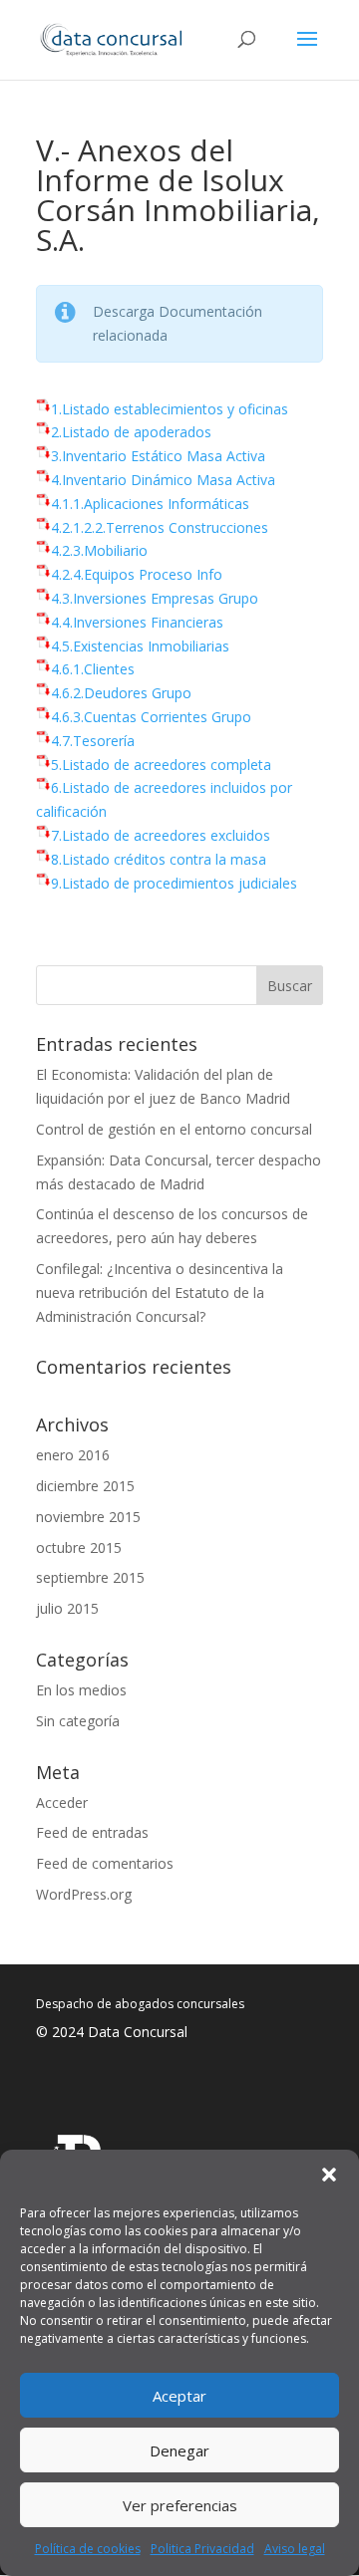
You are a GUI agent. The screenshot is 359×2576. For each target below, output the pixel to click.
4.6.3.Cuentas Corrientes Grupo (151, 717)
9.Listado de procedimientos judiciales (174, 883)
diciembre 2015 (85, 1486)
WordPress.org (84, 1894)
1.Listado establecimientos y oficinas (170, 409)
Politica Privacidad (202, 2549)
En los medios (81, 1690)
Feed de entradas (92, 1832)
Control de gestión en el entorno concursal (174, 1129)
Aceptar (179, 2396)
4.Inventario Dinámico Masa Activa (163, 480)
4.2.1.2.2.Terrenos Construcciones (160, 527)
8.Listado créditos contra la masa (159, 859)
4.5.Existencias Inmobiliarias (140, 646)
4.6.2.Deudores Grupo (121, 693)
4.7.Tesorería (93, 741)
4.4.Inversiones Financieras (137, 622)
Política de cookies (88, 2549)
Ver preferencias (180, 2505)
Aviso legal (295, 2549)
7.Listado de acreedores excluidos (161, 835)
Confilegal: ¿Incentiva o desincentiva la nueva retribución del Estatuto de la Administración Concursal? (160, 1292)
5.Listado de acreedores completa (161, 765)
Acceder (62, 1803)
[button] (329, 2175)
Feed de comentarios (105, 1863)
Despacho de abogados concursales (140, 2004)
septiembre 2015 (90, 1577)
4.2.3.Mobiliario (99, 550)
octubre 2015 (79, 1547)
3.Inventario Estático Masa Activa (158, 456)
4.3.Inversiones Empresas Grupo (155, 598)
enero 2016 (73, 1455)
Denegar (179, 2450)
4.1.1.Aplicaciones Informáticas (150, 504)
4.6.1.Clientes (93, 669)
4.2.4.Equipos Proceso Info (137, 574)
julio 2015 (67, 1608)
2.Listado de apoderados (131, 432)
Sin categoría (78, 1721)
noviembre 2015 (88, 1517)
